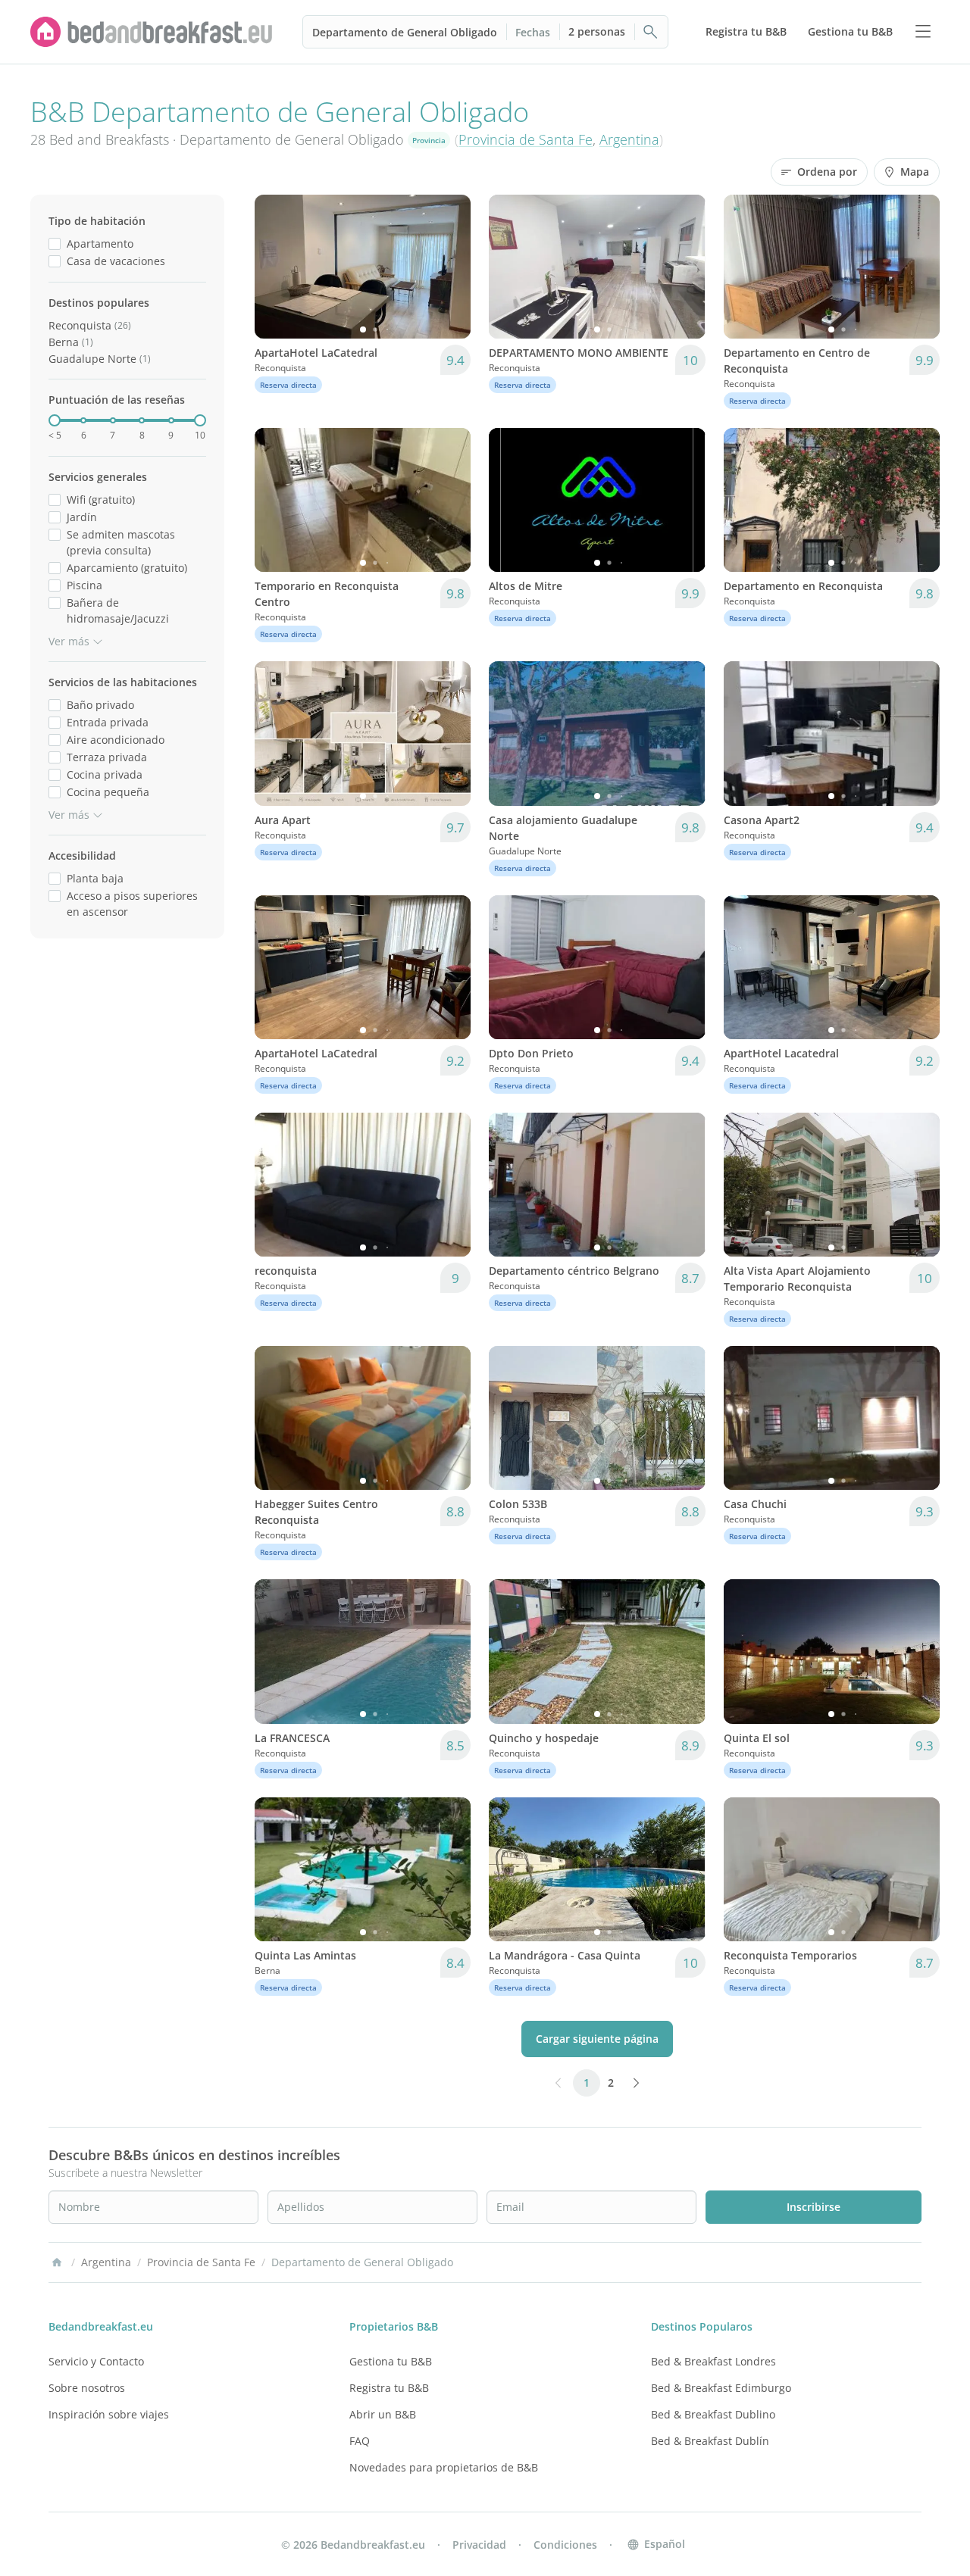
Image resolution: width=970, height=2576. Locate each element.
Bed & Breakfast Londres (713, 2361)
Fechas (533, 32)
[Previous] (276, 267)
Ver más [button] (69, 641)
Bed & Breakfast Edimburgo (721, 2388)
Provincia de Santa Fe (526, 139)
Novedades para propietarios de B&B (444, 2467)
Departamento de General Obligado (405, 32)
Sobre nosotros (87, 2388)
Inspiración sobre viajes (109, 2414)
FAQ (360, 2441)
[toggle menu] (923, 32)
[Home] (57, 2262)
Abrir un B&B (383, 2414)
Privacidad (479, 2545)
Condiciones (565, 2545)
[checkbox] (55, 244)
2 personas (597, 31)
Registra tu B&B (389, 2388)
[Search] (651, 32)
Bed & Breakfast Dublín (710, 2441)
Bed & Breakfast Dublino (713, 2414)
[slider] (55, 420)
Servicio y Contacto (96, 2361)
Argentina (629, 139)
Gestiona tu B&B (391, 2361)
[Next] (449, 267)
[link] (152, 32)
